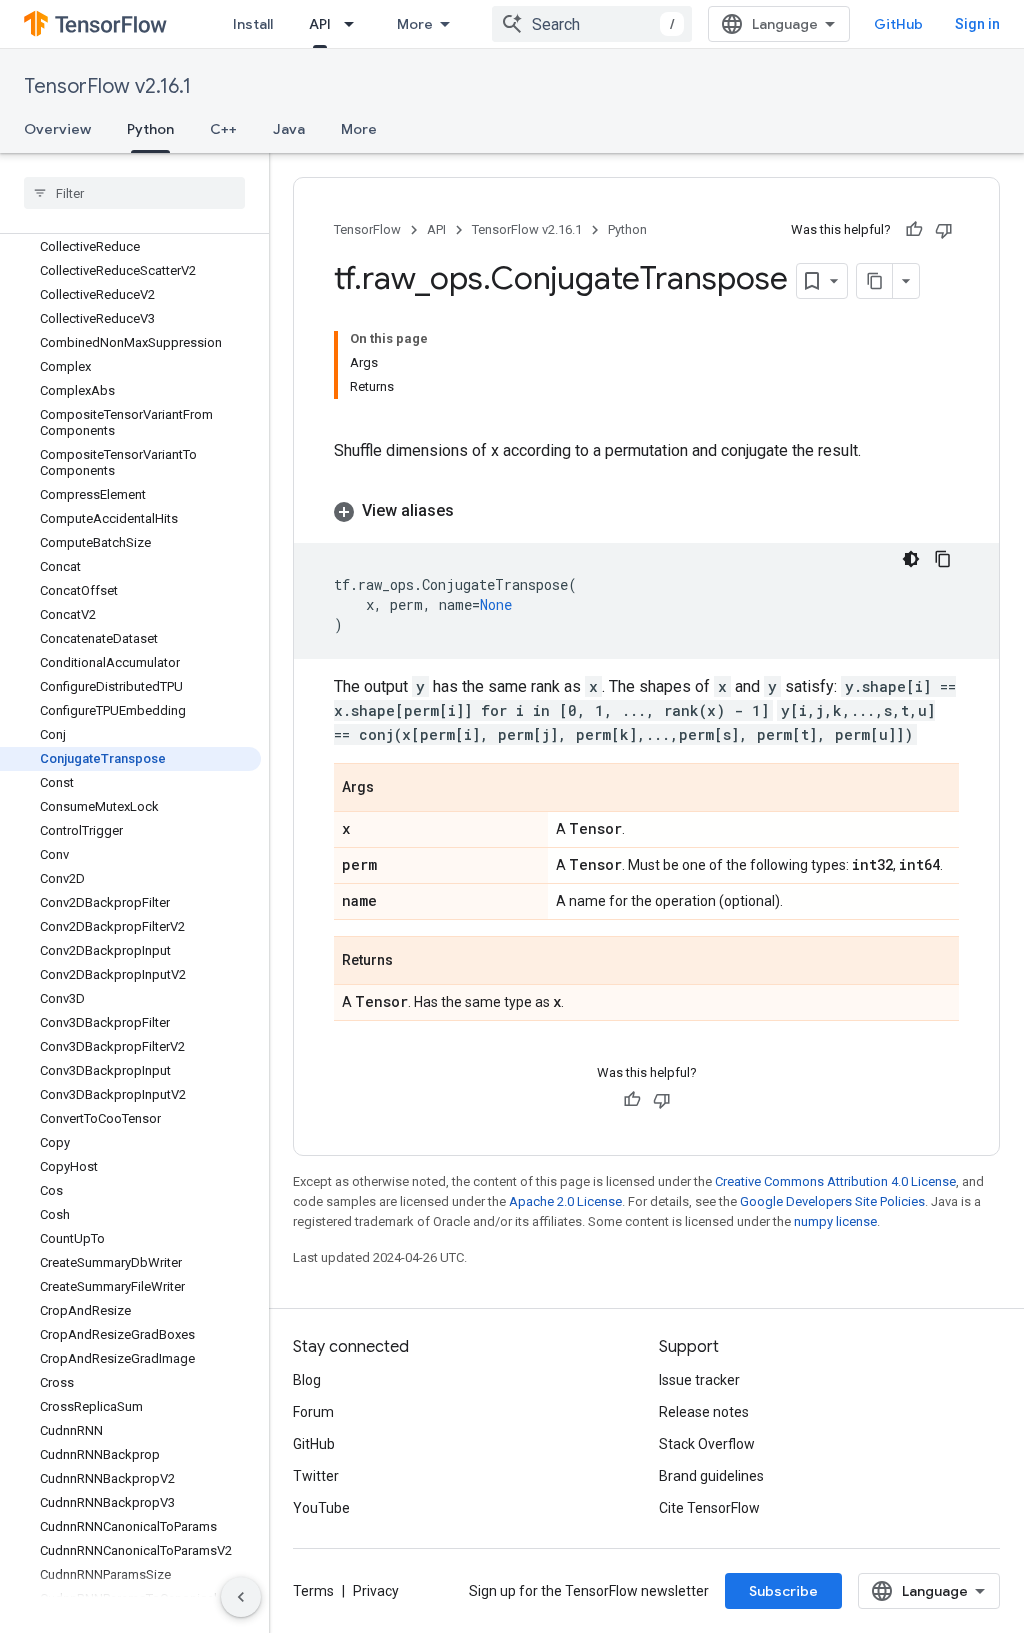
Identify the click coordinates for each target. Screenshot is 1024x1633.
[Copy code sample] (943, 559)
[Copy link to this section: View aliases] (474, 511)
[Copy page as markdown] (875, 281)
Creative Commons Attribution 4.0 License (835, 1181)
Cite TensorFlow (709, 1508)
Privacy (376, 1591)
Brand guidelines (711, 1476)
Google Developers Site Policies (832, 1201)
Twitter (316, 1476)
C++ (223, 129)
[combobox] (592, 24)
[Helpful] (914, 230)
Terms (313, 1591)
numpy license (835, 1221)
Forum (313, 1412)
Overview (57, 129)
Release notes (704, 1412)
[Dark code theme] (911, 559)
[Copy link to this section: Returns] (413, 962)
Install (253, 24)
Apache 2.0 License (565, 1201)
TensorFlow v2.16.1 (107, 86)
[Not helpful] (944, 230)
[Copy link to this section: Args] (394, 789)
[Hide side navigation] (241, 1597)
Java (289, 129)
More (415, 24)
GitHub (898, 24)
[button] (646, 511)
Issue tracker (699, 1380)
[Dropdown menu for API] (355, 24)
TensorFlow (367, 229)
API (320, 24)
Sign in (977, 24)
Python (150, 129)
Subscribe (783, 1591)
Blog (307, 1380)
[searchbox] (134, 193)
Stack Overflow (707, 1444)
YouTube (321, 1508)
